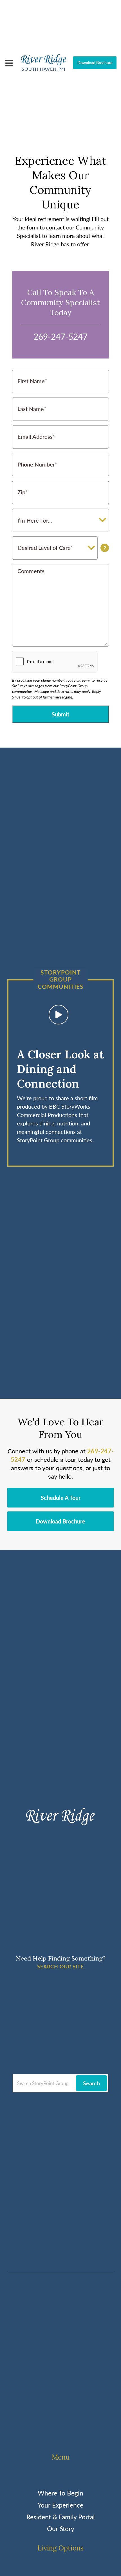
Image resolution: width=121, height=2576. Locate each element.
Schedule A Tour (61, 1498)
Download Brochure (95, 63)
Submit (60, 714)
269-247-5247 (60, 336)
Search (91, 2083)
